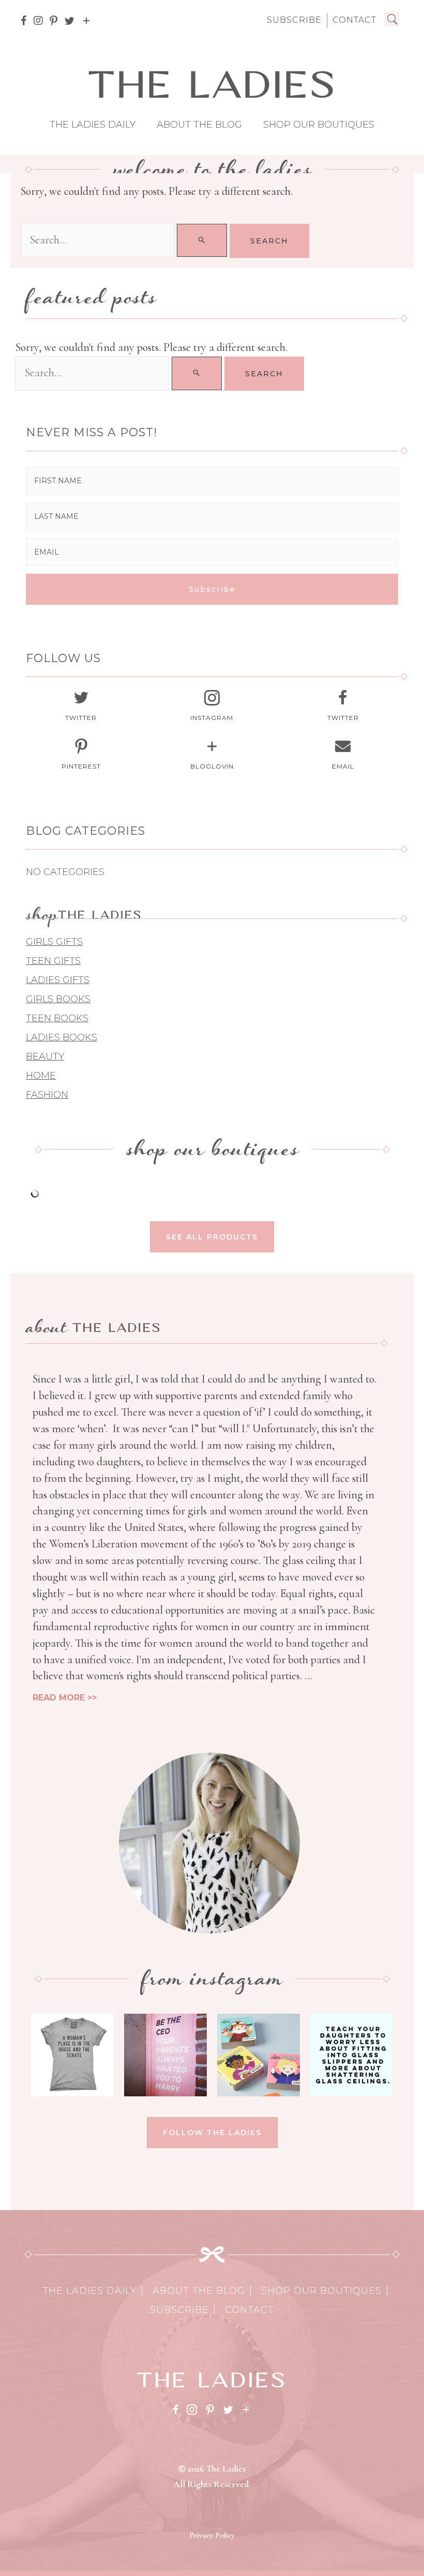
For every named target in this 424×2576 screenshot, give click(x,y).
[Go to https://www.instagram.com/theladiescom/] (212, 708)
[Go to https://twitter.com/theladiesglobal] (81, 708)
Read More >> (65, 1698)
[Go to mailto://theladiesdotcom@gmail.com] (343, 757)
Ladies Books (62, 1037)
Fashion (47, 1095)
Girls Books (58, 999)
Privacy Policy (212, 2535)
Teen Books (57, 1018)
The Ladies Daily (93, 125)
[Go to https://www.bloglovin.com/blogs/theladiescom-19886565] (212, 757)
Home (41, 1076)
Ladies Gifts (58, 980)
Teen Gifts (53, 961)
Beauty (45, 1056)
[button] (212, 589)
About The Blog (199, 125)
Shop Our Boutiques (319, 125)
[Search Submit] (202, 240)
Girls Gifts (54, 942)
